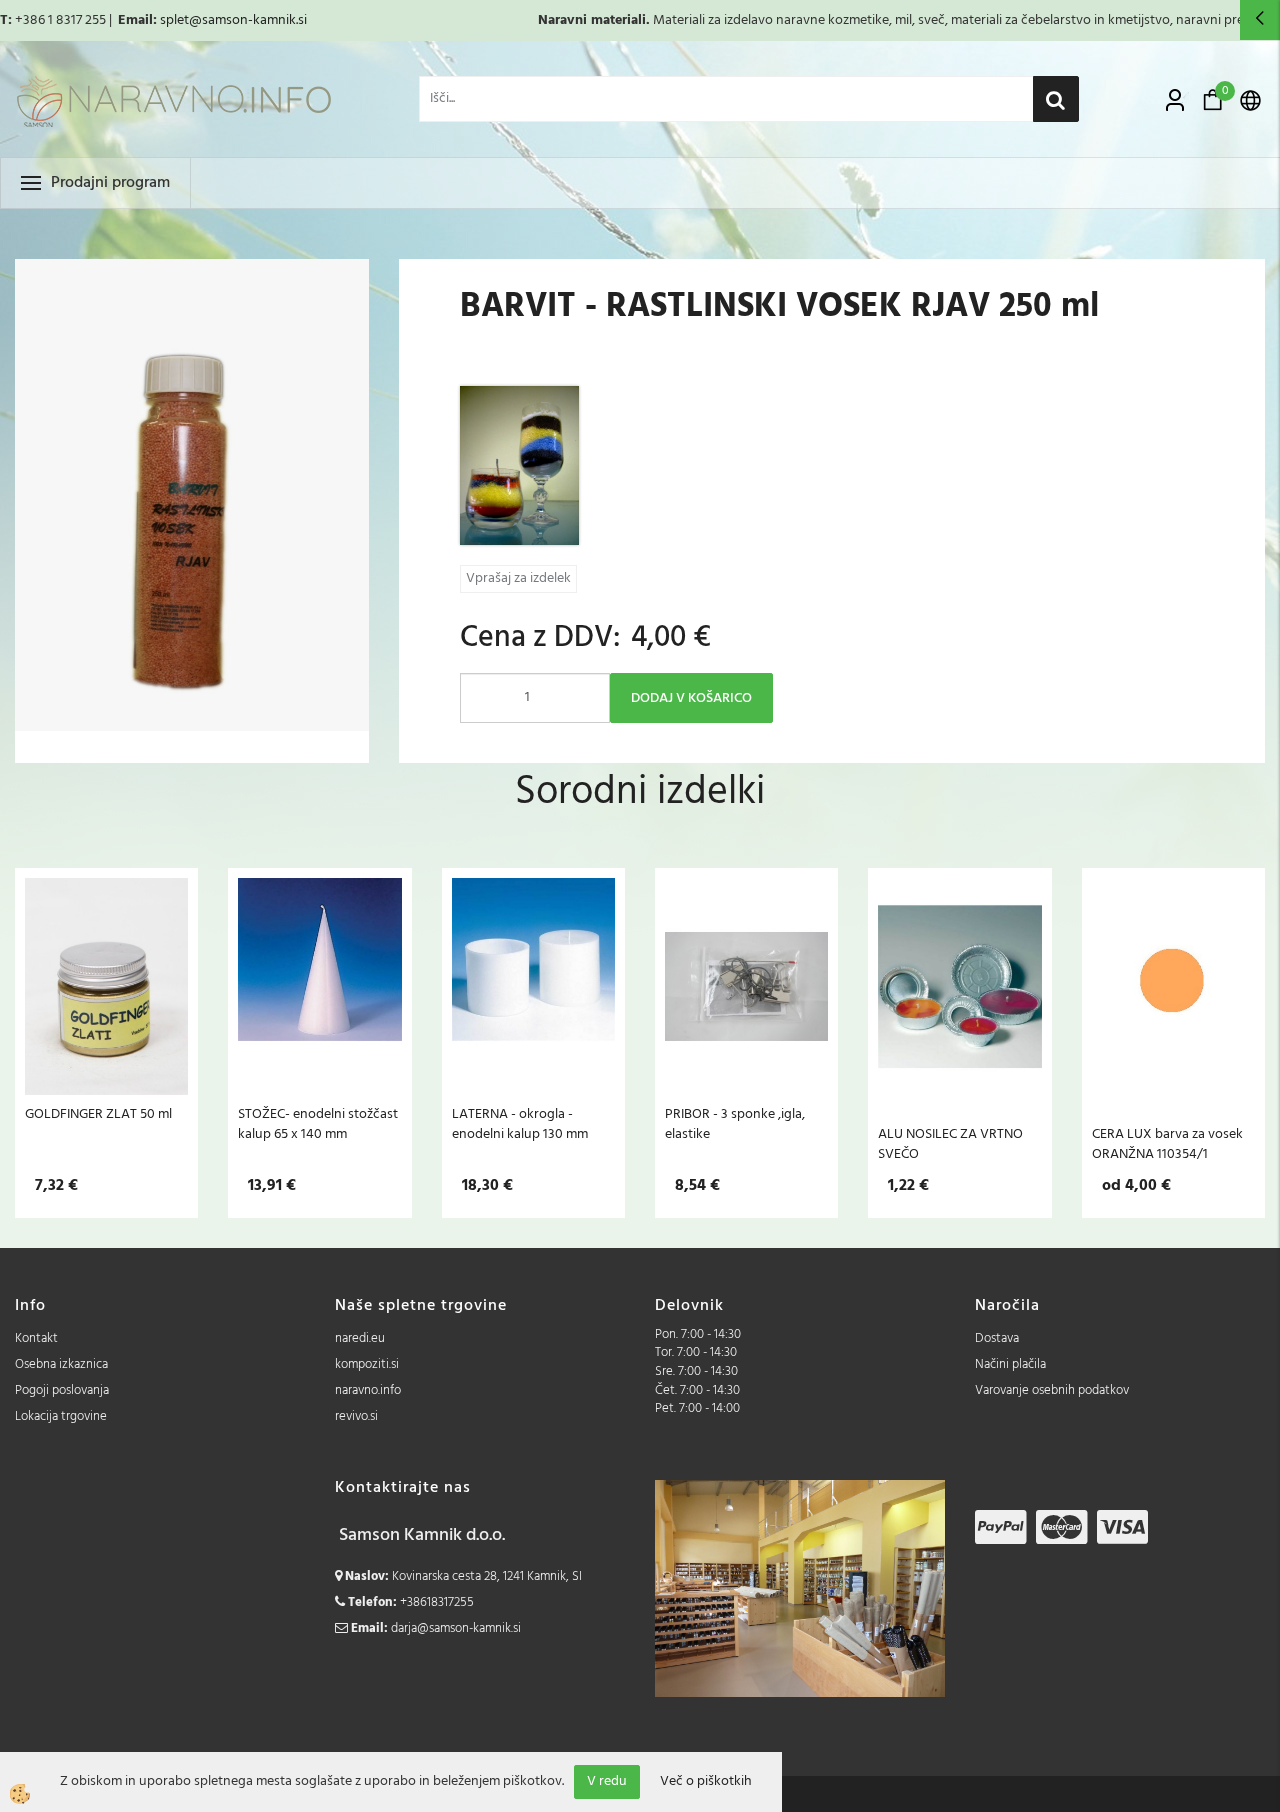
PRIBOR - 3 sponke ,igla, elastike (735, 1124)
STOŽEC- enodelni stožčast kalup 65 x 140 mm (318, 1124)
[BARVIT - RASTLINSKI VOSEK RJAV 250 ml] (519, 465)
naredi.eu (360, 1338)
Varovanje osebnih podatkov (1052, 1390)
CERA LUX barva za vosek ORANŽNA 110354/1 (1167, 1144)
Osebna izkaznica (61, 1364)
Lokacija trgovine (61, 1416)
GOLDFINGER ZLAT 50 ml (98, 1114)
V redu (607, 1781)
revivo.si (356, 1416)
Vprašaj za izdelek (518, 578)
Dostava (997, 1338)
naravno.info (368, 1390)
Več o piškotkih (706, 1782)
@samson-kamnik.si (248, 20)
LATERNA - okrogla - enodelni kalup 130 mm (520, 1124)
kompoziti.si (367, 1364)
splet (174, 20)
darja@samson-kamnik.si (456, 1628)
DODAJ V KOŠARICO (691, 698)
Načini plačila (1010, 1364)
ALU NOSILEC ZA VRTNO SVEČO (950, 1144)
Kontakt (36, 1338)
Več (107, 992)
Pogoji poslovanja (62, 1390)
